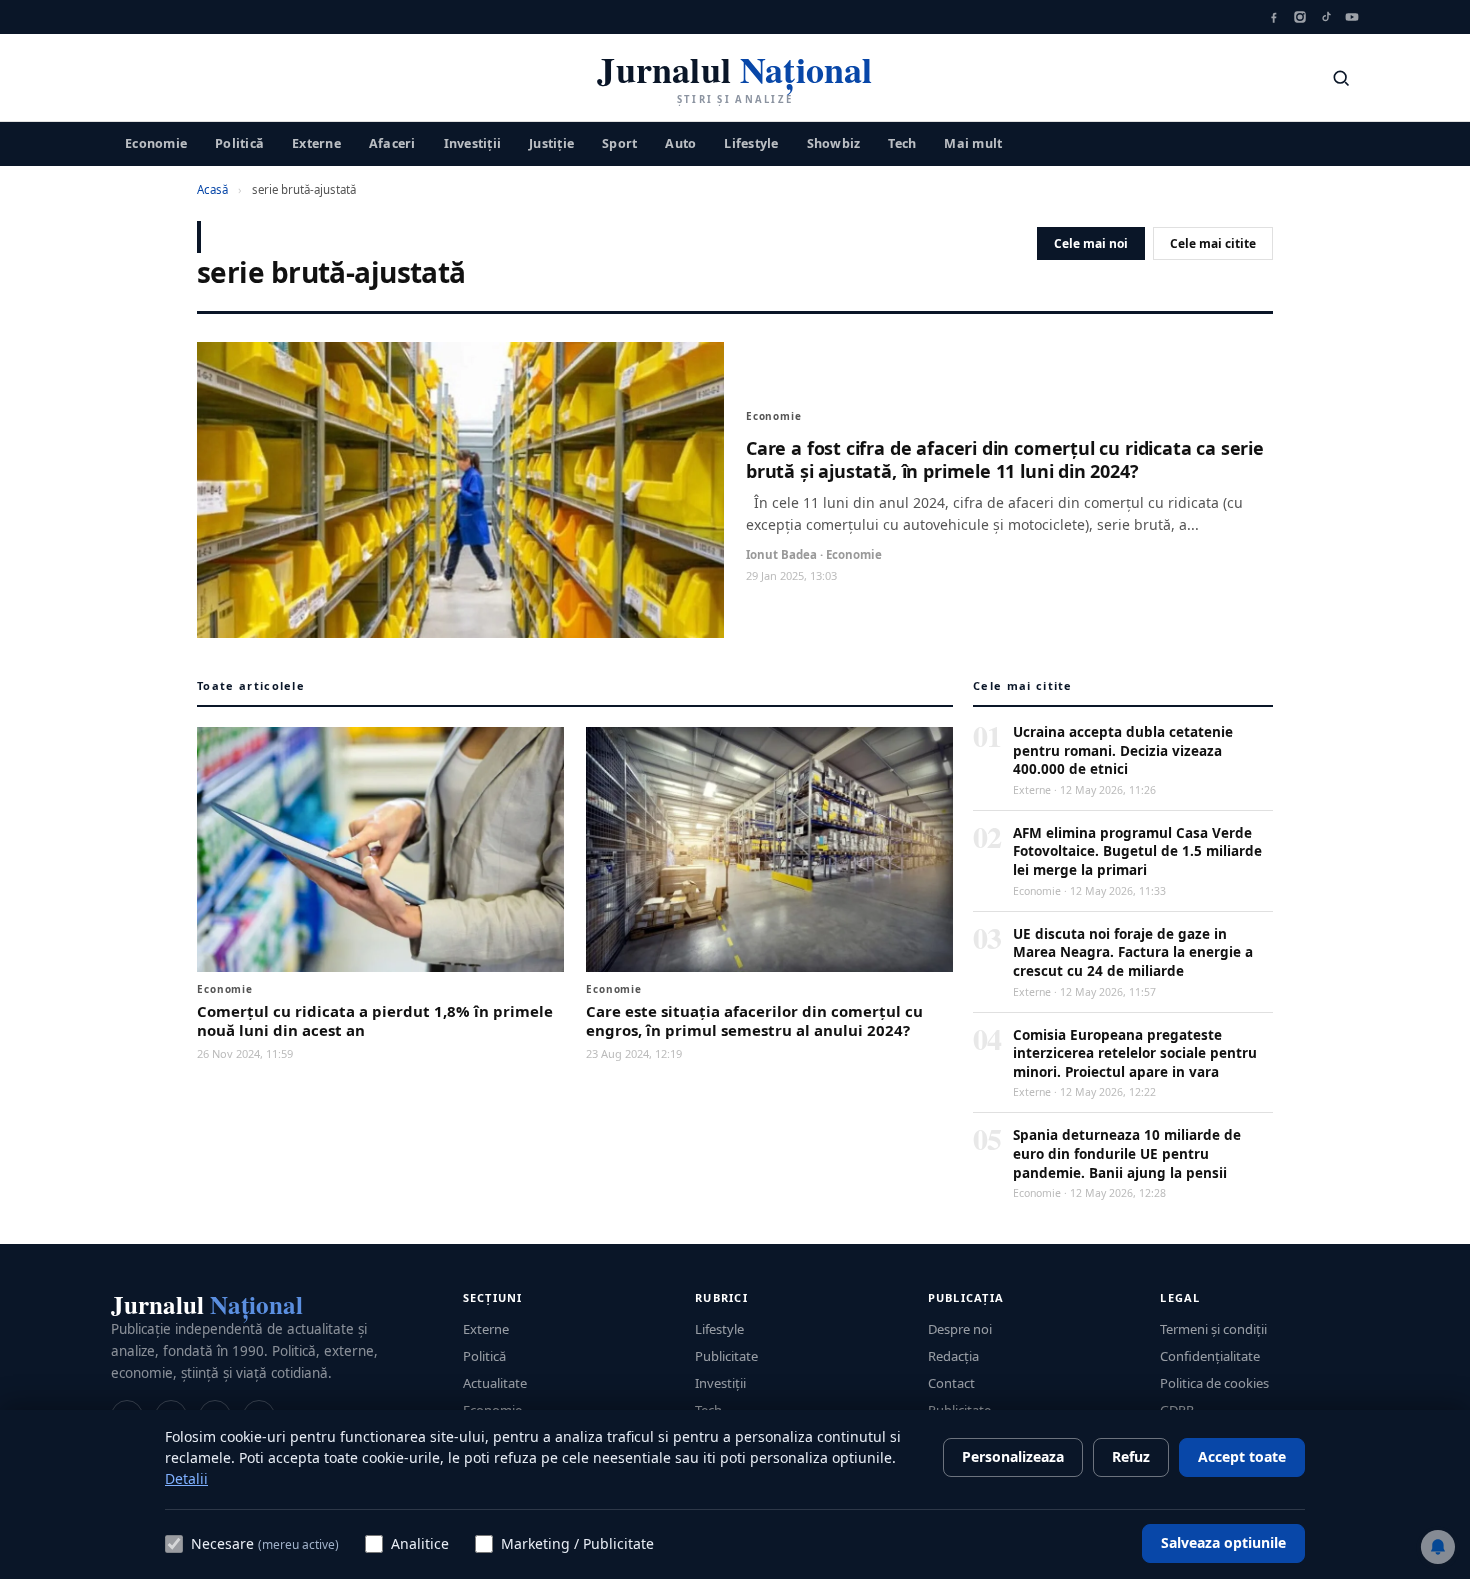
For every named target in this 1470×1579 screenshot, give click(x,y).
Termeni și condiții (1213, 1329)
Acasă (212, 189)
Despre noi (960, 1329)
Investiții (473, 142)
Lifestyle (751, 142)
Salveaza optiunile (1223, 1542)
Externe (316, 142)
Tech (902, 142)
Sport (619, 142)
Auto (680, 142)
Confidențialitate (1210, 1356)
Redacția (953, 1356)
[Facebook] (1274, 17)
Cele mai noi (1091, 243)
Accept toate (1242, 1456)
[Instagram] (1300, 17)
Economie (156, 142)
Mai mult (973, 142)
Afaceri (392, 142)
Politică (239, 142)
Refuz (1131, 1456)
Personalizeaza (1013, 1456)
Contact (951, 1383)
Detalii (186, 1478)
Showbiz (834, 142)
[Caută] (1341, 78)
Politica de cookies (1214, 1383)
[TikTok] (1326, 17)
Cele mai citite (1213, 243)
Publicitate (726, 1356)
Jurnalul (207, 1304)
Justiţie (551, 142)
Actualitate (495, 1383)
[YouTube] (1352, 17)
